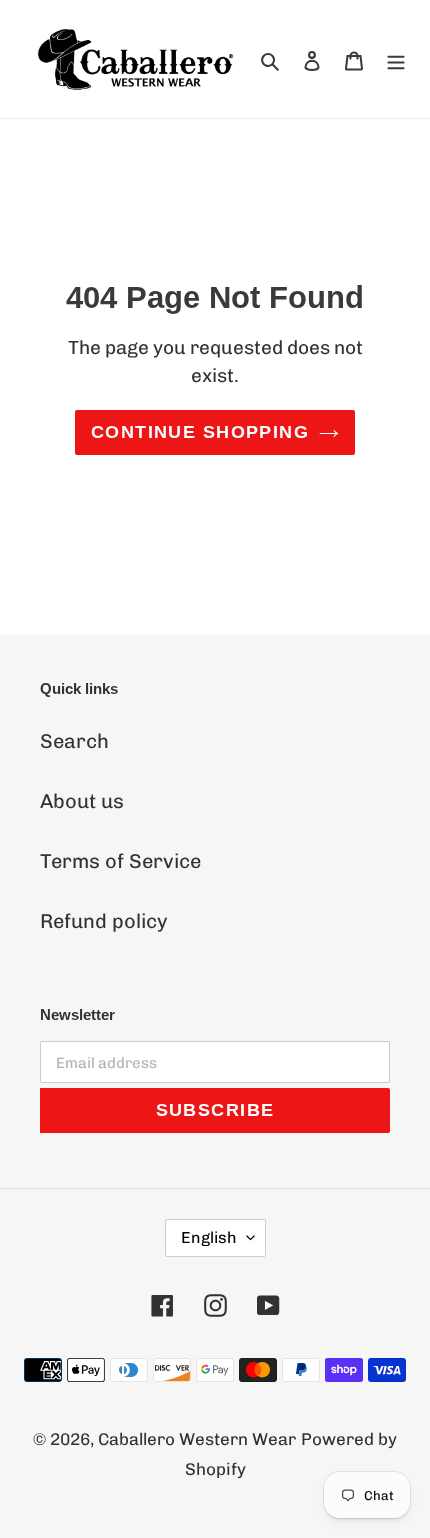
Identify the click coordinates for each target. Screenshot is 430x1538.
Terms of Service (120, 861)
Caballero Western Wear (197, 1439)
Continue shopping (200, 432)
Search (74, 741)
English (209, 1237)
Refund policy (104, 921)
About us (82, 801)
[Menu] (396, 59)
